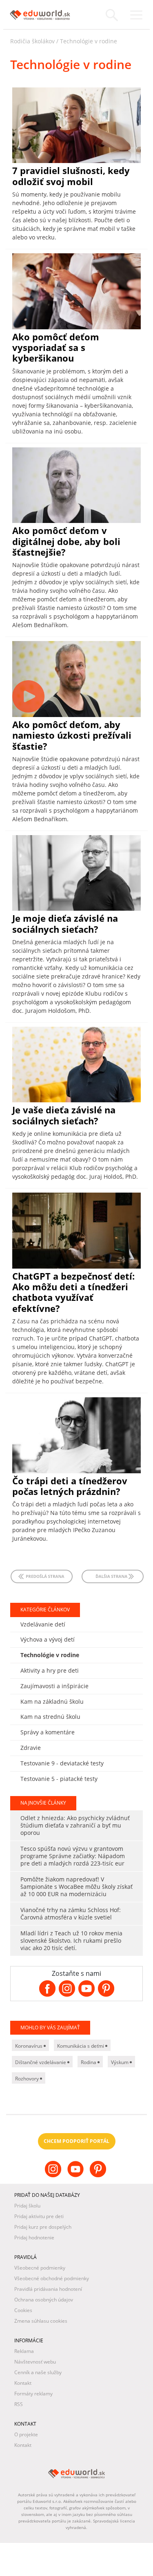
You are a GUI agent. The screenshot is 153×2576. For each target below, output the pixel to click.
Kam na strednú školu (50, 1717)
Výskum (120, 2062)
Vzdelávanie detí (43, 1624)
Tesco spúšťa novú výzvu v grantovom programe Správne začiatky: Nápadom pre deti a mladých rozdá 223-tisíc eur (73, 1856)
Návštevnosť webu (35, 2362)
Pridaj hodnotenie (34, 2238)
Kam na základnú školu (52, 1701)
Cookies (23, 2310)
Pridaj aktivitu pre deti (39, 2216)
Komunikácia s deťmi (81, 2046)
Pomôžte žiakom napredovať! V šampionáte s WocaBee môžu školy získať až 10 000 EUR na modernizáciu (76, 1887)
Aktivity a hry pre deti (50, 1670)
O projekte (26, 2434)
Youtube (76, 2176)
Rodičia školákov (32, 41)
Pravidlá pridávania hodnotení (48, 2289)
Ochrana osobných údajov (44, 2300)
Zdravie (31, 1748)
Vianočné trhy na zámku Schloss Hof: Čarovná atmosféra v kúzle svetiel (71, 1914)
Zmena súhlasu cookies (41, 2321)
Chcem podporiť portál (76, 2141)
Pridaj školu (27, 2206)
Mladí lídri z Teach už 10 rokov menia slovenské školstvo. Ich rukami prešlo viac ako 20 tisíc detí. (71, 1940)
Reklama (24, 2351)
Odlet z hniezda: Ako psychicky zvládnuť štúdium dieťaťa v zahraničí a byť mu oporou (75, 1825)
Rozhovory (28, 2079)
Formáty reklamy (33, 2394)
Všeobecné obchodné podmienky (52, 2278)
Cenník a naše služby (38, 2372)
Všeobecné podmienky (40, 2268)
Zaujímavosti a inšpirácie (54, 1686)
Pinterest (99, 2176)
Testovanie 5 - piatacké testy (59, 1779)
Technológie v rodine (89, 41)
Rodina (89, 2062)
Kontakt (23, 2383)
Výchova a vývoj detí (48, 1639)
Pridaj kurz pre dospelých (43, 2227)
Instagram (54, 2176)
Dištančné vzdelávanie (41, 2062)
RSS (19, 2404)
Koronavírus (29, 2046)
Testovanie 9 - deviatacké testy (62, 1763)
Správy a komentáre (48, 1732)
